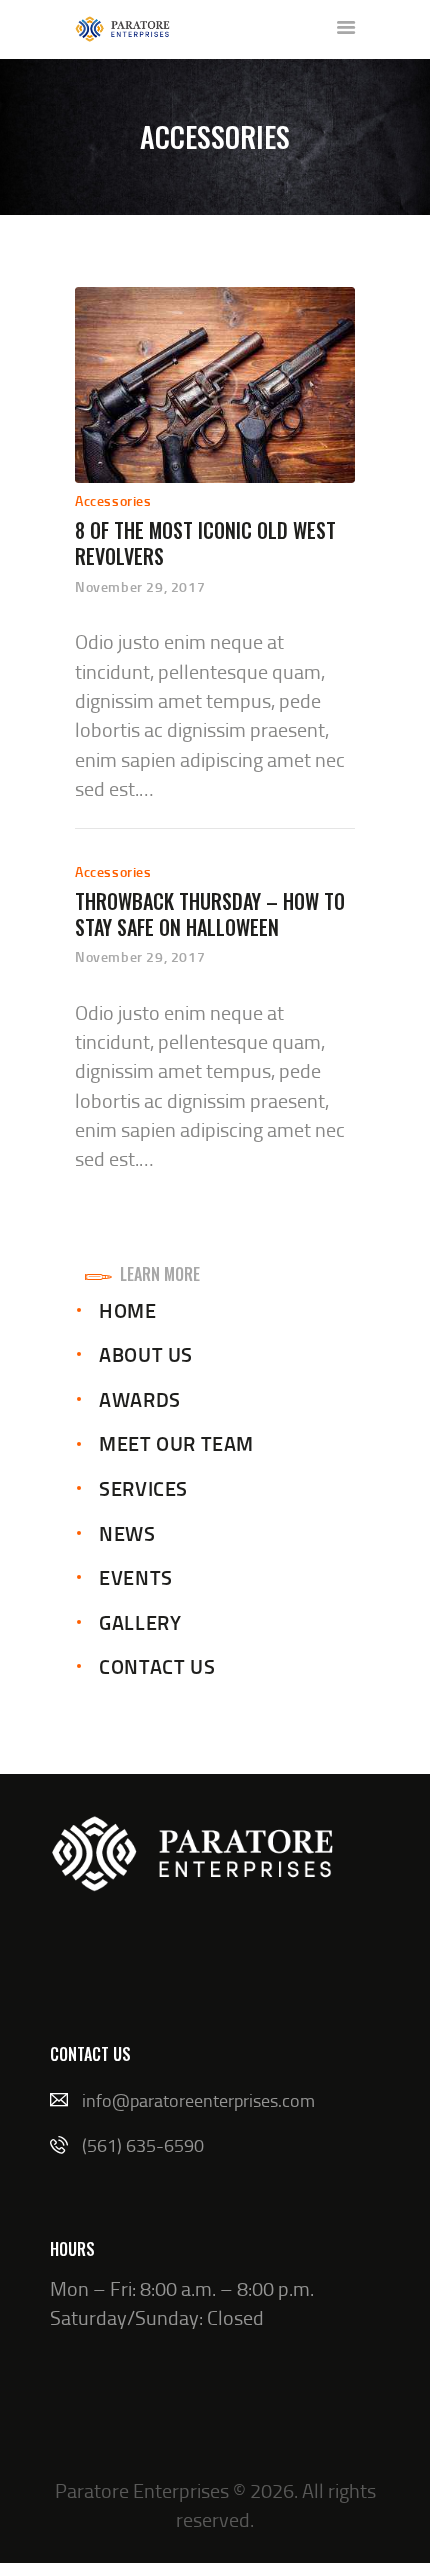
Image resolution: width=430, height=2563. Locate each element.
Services (143, 1488)
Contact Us (157, 1666)
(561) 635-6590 (143, 2145)
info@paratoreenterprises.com (198, 2100)
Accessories (113, 500)
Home (127, 1310)
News (127, 1533)
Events (136, 1577)
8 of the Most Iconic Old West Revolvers (205, 543)
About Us (146, 1354)
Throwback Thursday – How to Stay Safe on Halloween (210, 914)
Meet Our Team (176, 1443)
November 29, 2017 (140, 586)
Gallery (140, 1622)
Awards (140, 1399)
